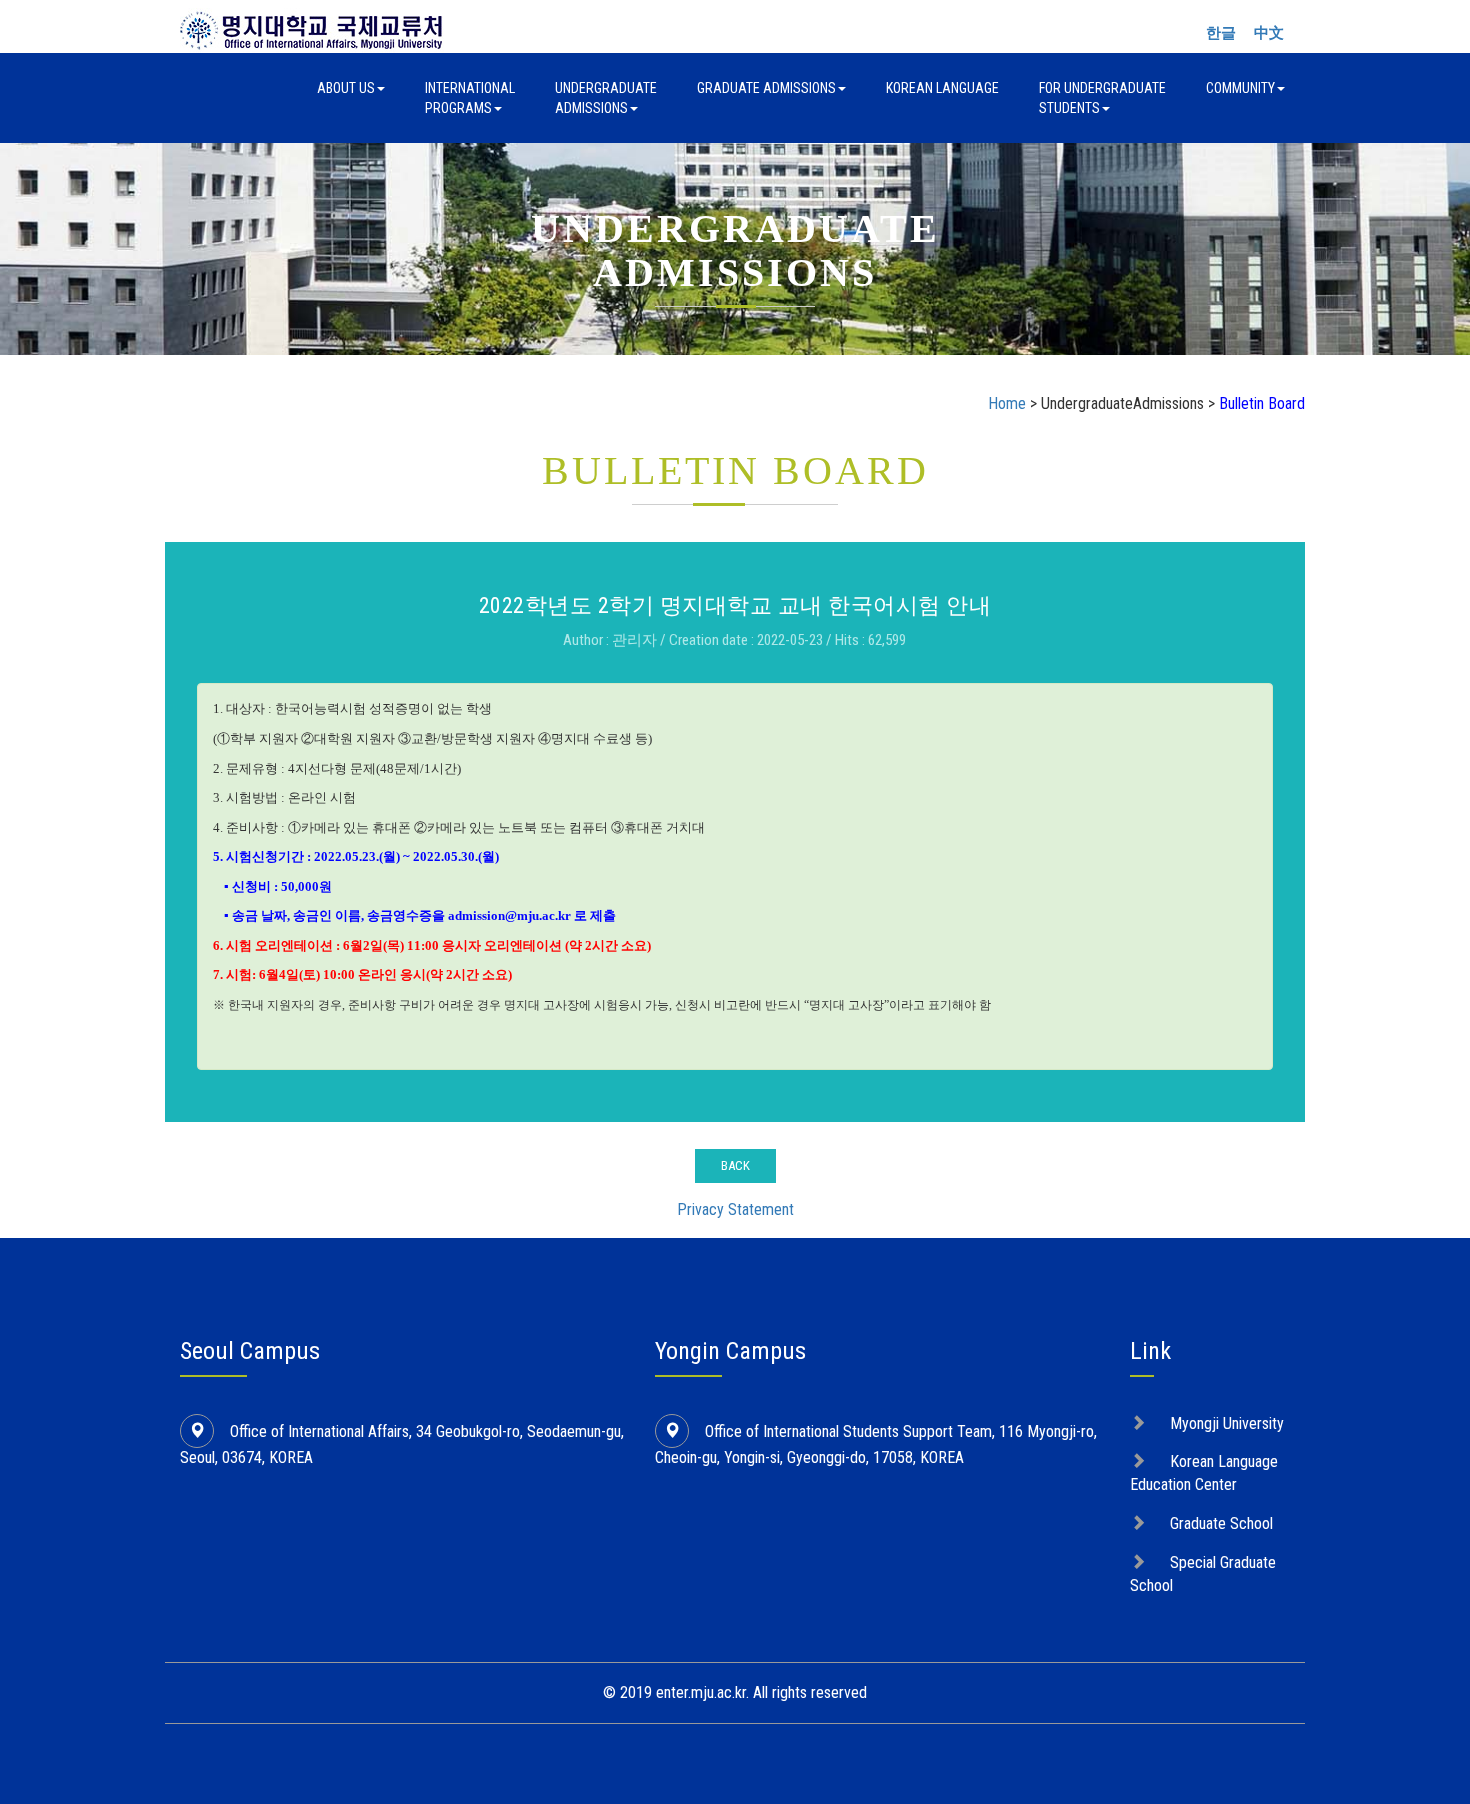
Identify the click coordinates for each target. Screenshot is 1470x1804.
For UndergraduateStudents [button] (1102, 98)
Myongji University (1227, 1423)
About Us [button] (346, 88)
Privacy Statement (735, 1209)
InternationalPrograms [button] (470, 98)
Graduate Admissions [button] (766, 88)
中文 (1269, 33)
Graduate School (1221, 1523)
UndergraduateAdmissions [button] (606, 98)
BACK (735, 1165)
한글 (1221, 33)
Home (1007, 403)
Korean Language (942, 88)
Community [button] (1240, 88)
